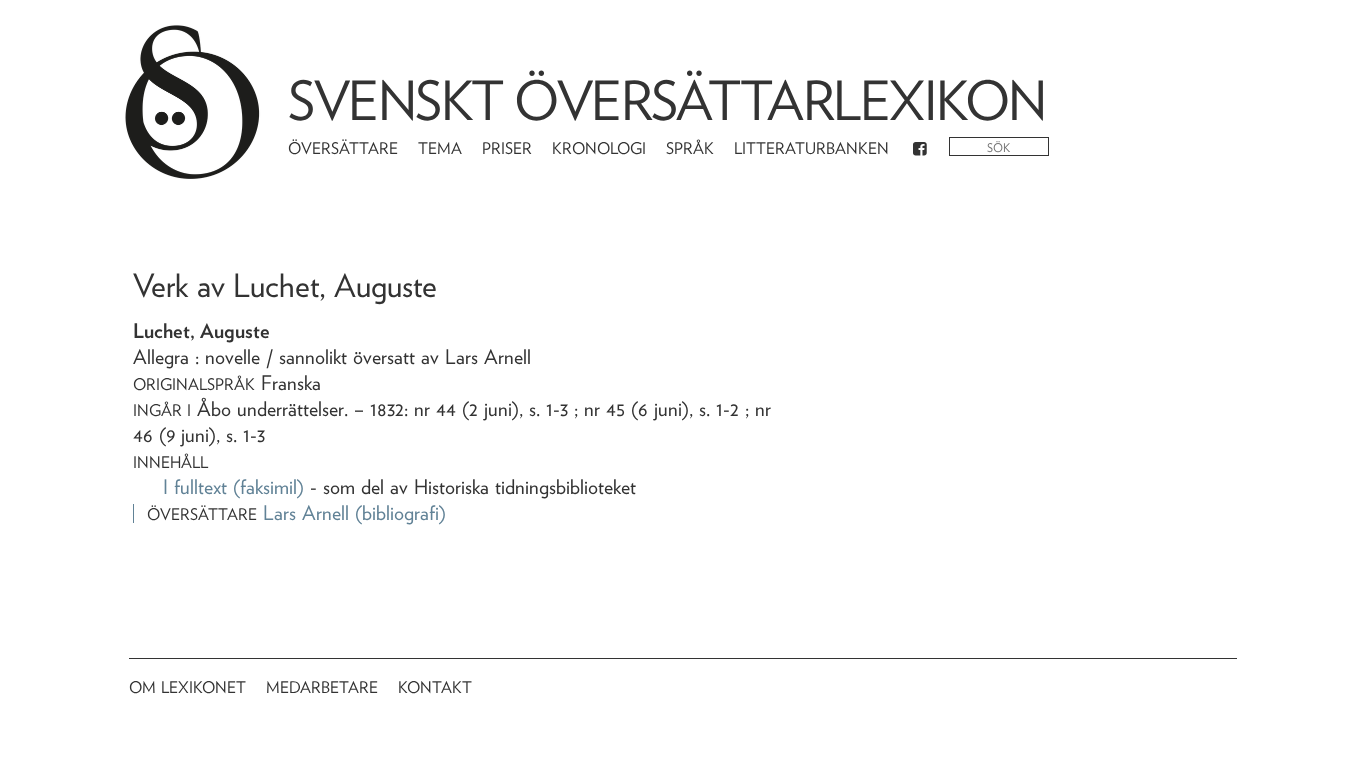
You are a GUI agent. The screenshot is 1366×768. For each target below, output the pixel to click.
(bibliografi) (400, 513)
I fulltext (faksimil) (233, 487)
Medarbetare (322, 687)
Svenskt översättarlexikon (667, 100)
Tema (440, 148)
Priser (507, 148)
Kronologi (599, 148)
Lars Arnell (306, 513)
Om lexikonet (187, 687)
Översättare (343, 148)
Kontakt (435, 687)
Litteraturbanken (811, 148)
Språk (690, 148)
